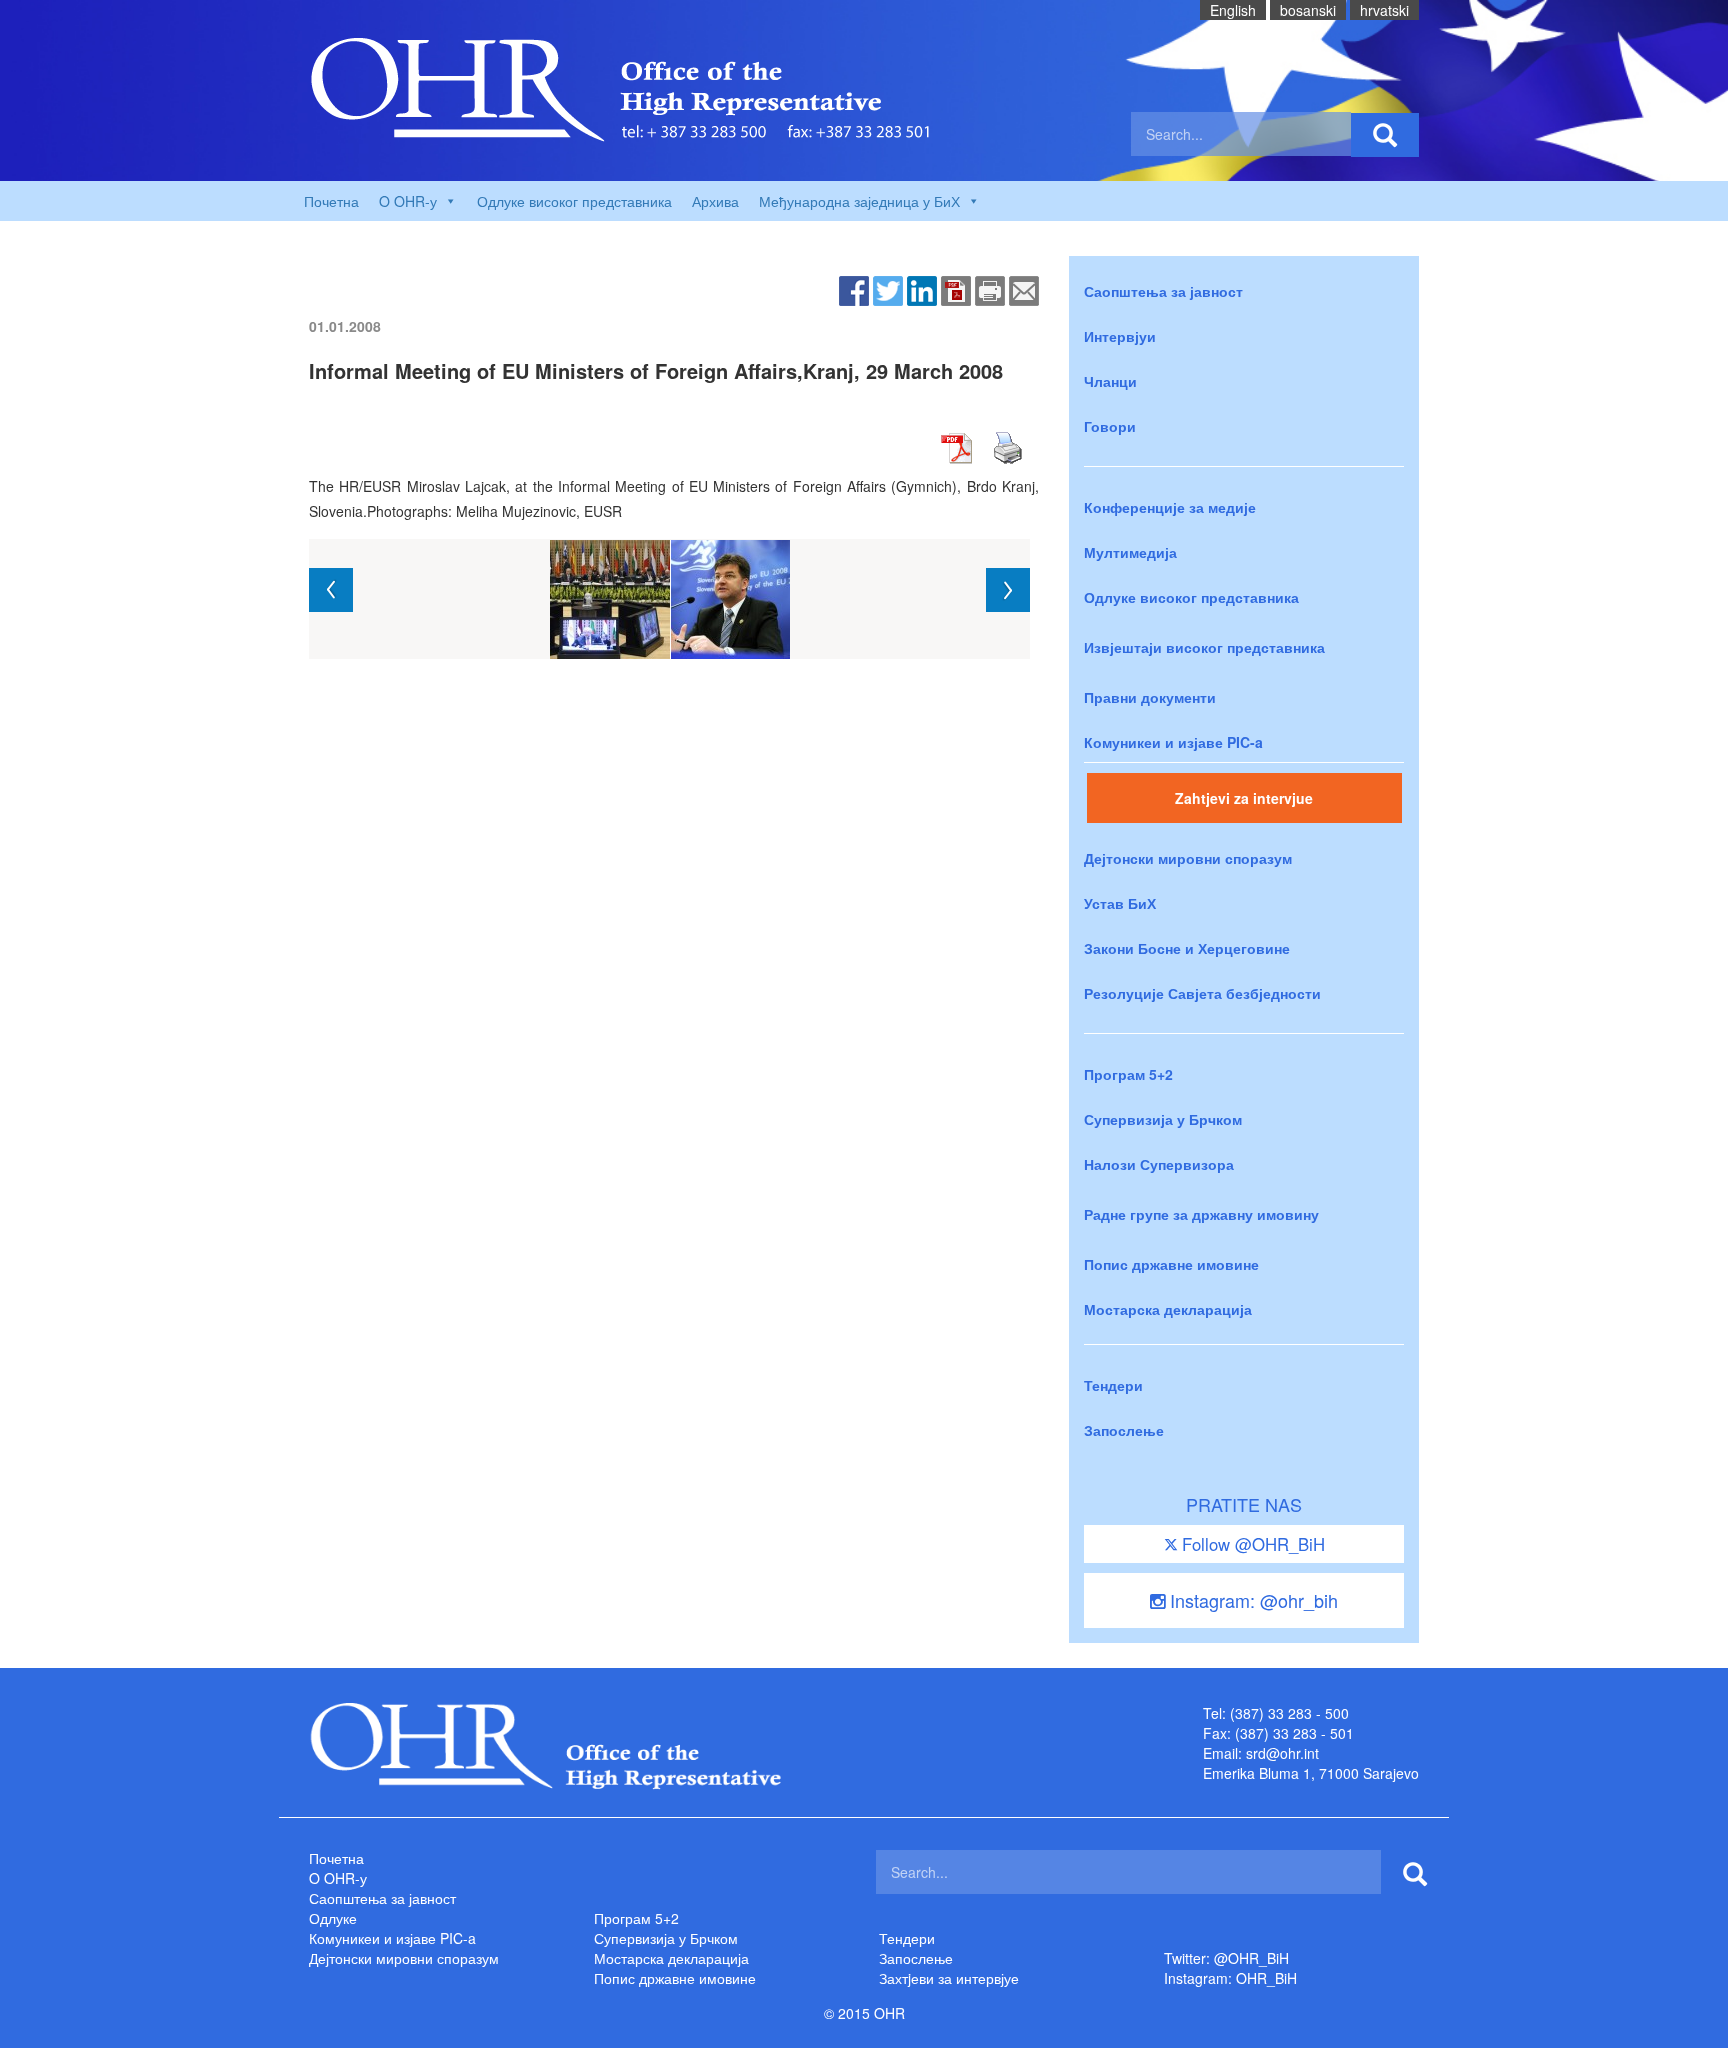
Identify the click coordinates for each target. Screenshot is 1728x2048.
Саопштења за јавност (1163, 291)
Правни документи (1150, 697)
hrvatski (1384, 10)
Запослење (1124, 1430)
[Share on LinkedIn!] (922, 289)
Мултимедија (1130, 552)
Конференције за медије (1170, 507)
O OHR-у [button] (408, 201)
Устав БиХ (1120, 903)
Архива (715, 201)
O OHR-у (338, 1878)
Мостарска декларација (1168, 1309)
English (1233, 10)
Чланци (1110, 381)
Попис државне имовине (1171, 1264)
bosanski (1308, 10)
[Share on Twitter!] (888, 289)
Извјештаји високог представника (1204, 647)
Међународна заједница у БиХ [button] (859, 201)
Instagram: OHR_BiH (1230, 1978)
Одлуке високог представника (574, 201)
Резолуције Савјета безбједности (1202, 993)
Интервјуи (1120, 336)
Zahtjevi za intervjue (1244, 798)
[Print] (990, 289)
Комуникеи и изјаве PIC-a (1173, 742)
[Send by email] (1024, 289)
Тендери (1113, 1385)
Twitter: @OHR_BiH (1226, 1958)
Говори (1110, 426)
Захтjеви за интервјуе (949, 1978)
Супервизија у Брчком (1163, 1119)
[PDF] (956, 289)
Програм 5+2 (1128, 1074)
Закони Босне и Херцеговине (1187, 948)
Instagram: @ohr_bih (1251, 1600)
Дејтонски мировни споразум (1188, 858)
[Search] (1385, 135)
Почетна (331, 201)
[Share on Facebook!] (854, 289)
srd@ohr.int (1282, 1753)
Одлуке (333, 1918)
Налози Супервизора (1159, 1164)
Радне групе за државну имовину (1201, 1214)
